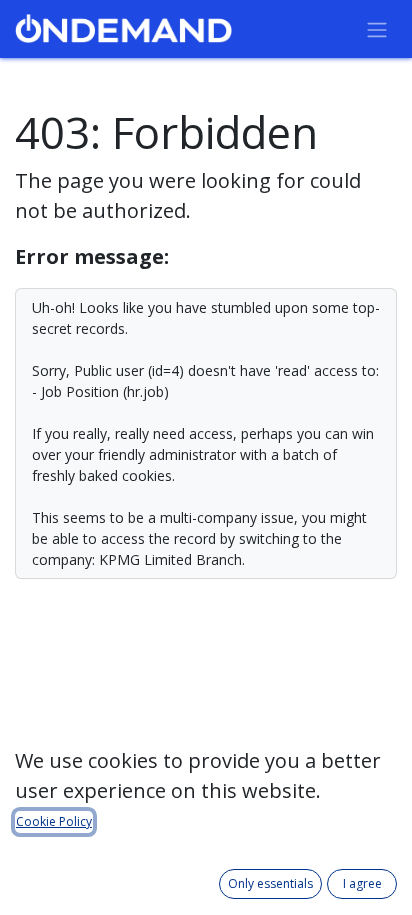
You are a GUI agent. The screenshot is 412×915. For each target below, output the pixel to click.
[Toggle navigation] (377, 29)
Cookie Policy (54, 821)
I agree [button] (362, 883)
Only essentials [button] (270, 883)
